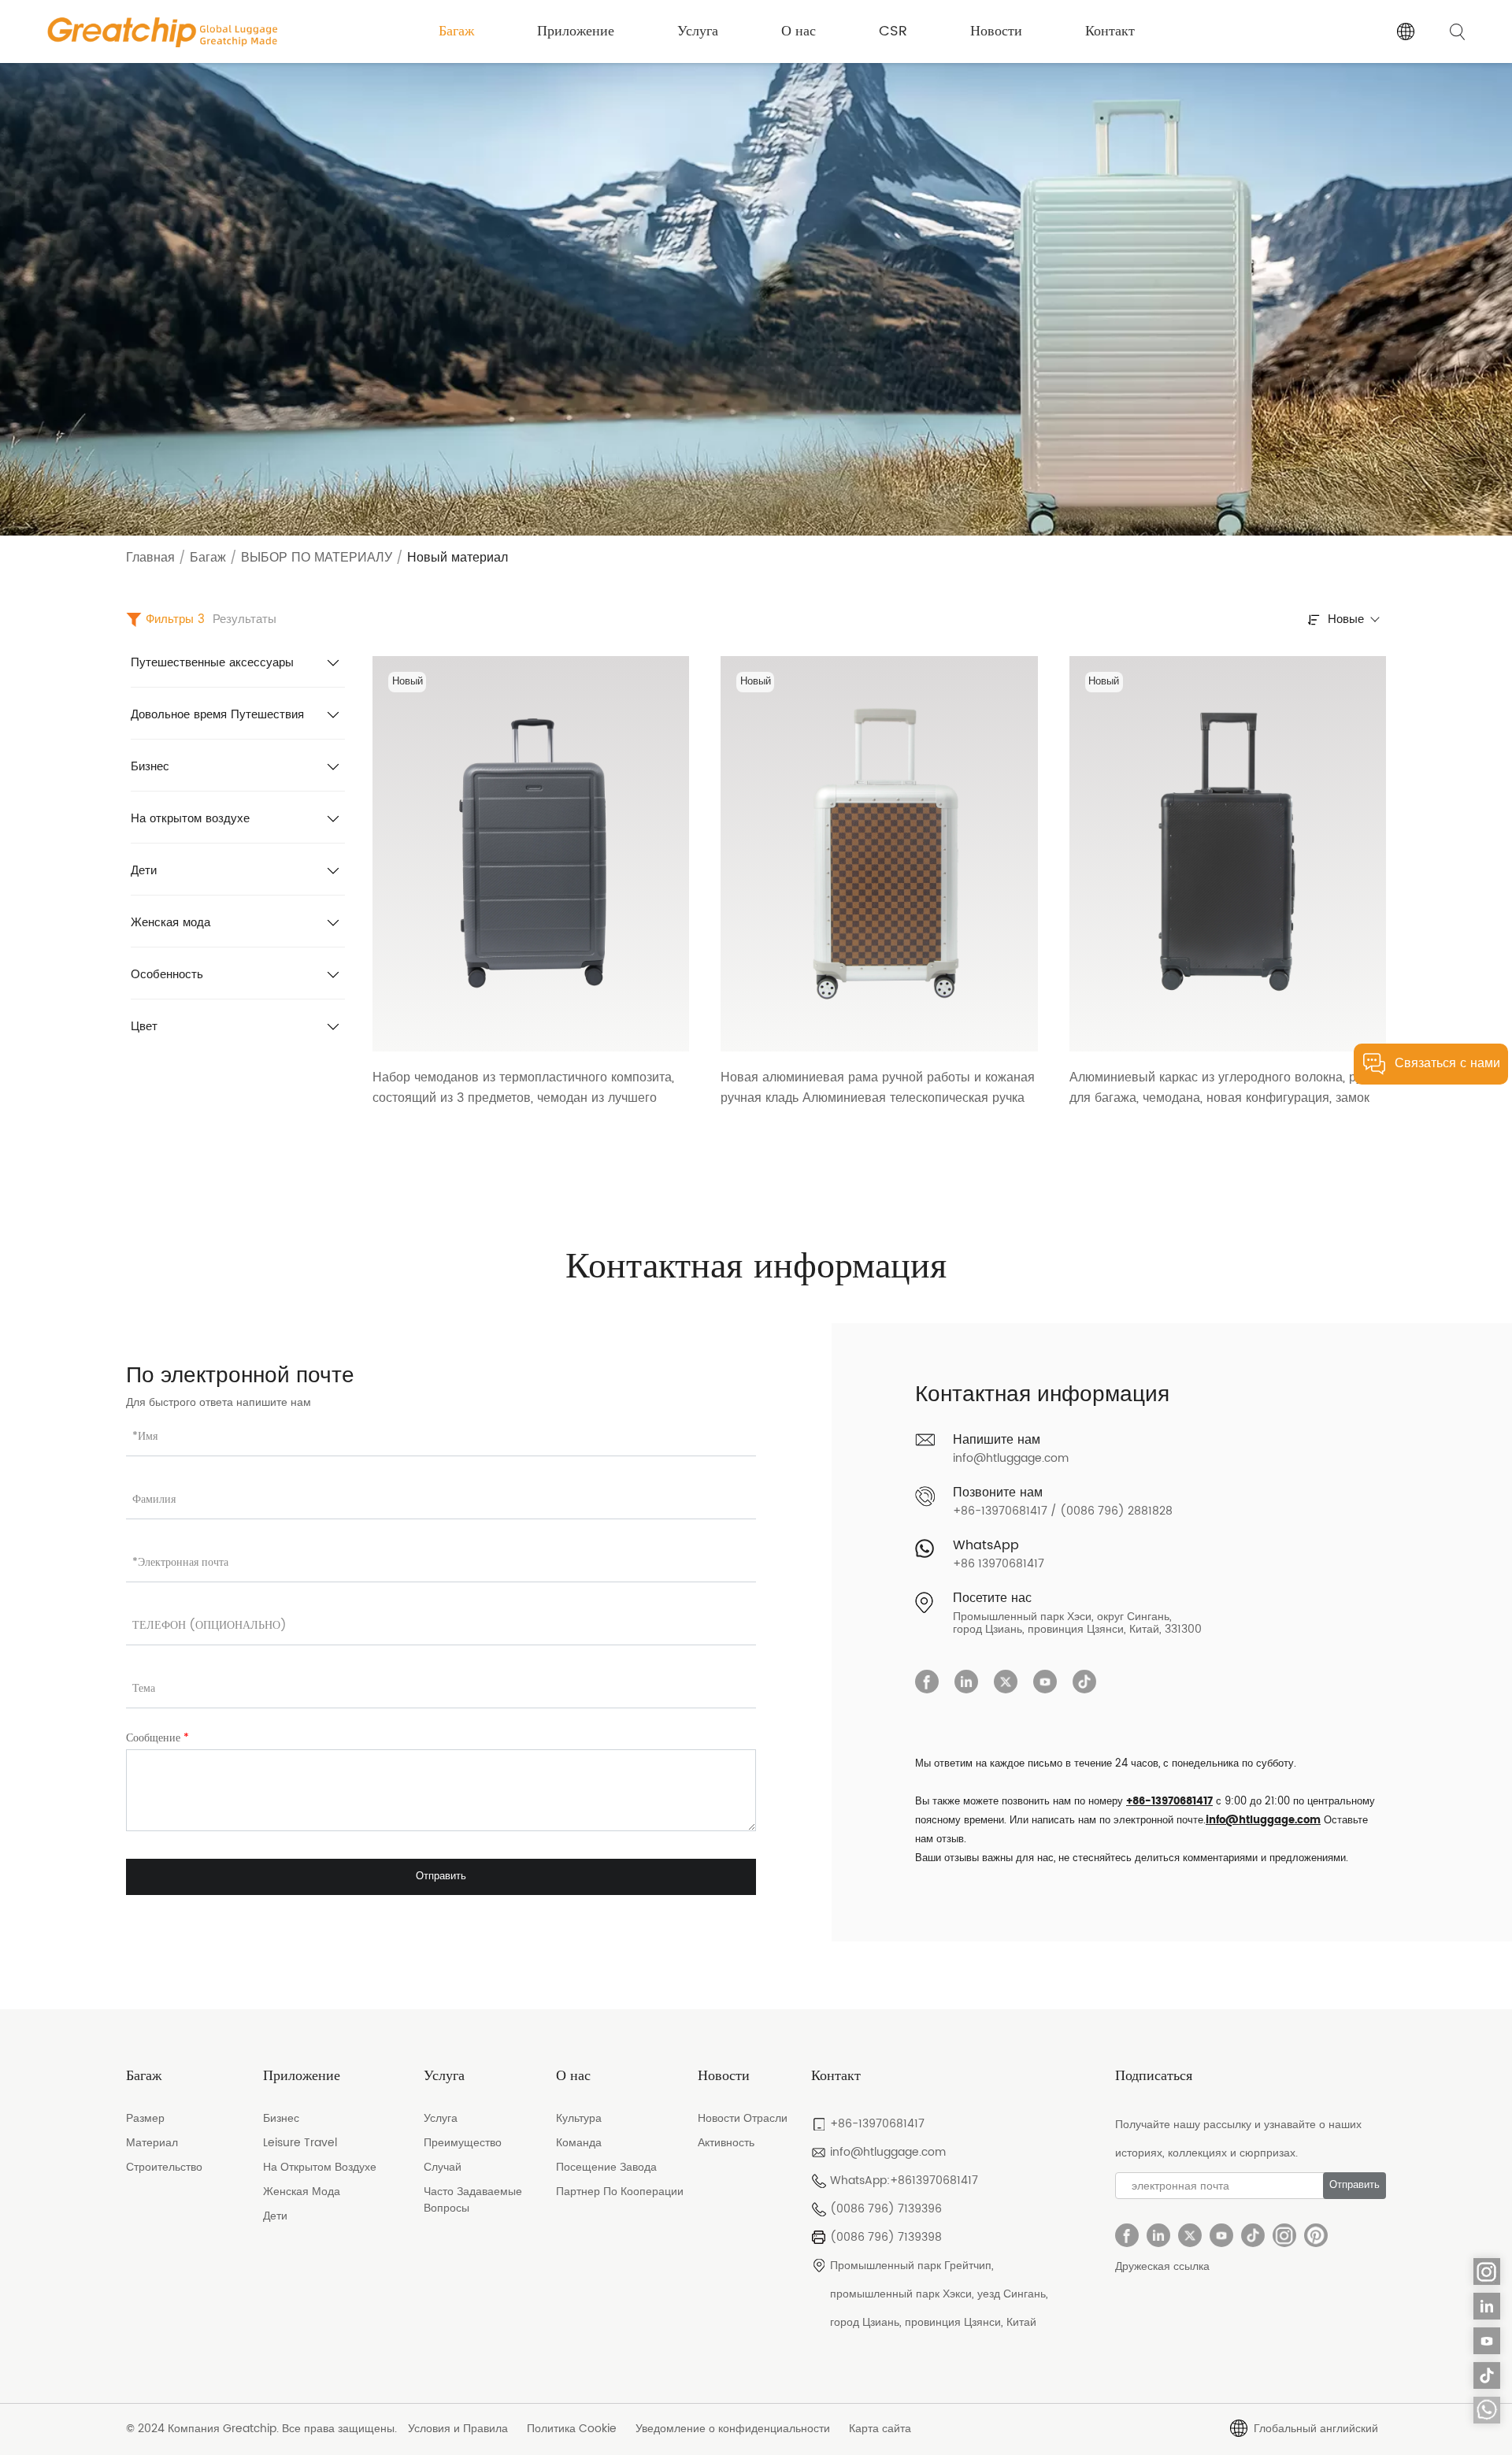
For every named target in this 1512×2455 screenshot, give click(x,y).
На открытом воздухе (190, 819)
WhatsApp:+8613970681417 (904, 2181)
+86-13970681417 (1169, 1802)
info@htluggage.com (1011, 1458)
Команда (579, 2143)
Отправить (441, 1876)
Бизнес (150, 767)
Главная (150, 558)
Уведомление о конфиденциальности (733, 2429)
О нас (799, 31)
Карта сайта (880, 2429)
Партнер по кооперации (620, 2192)
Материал (152, 2143)
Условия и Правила (458, 2429)
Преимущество (463, 2143)
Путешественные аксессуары (212, 663)
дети (275, 2216)
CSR (893, 31)
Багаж (456, 31)
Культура (579, 2118)
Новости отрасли (743, 2118)
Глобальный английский (1316, 2429)
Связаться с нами (1447, 1063)
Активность (726, 2143)
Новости (996, 31)
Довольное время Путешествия (217, 715)
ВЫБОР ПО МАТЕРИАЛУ (317, 558)
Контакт (1110, 31)
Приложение (576, 31)
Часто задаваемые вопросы (473, 2200)
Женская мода (170, 923)
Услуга (698, 31)
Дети (144, 871)
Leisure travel (300, 2143)
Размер (145, 2118)
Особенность (167, 975)
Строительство (164, 2167)
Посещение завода (606, 2167)
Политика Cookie (572, 2429)
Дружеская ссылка (1162, 2266)
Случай (443, 2167)
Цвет (144, 1027)
